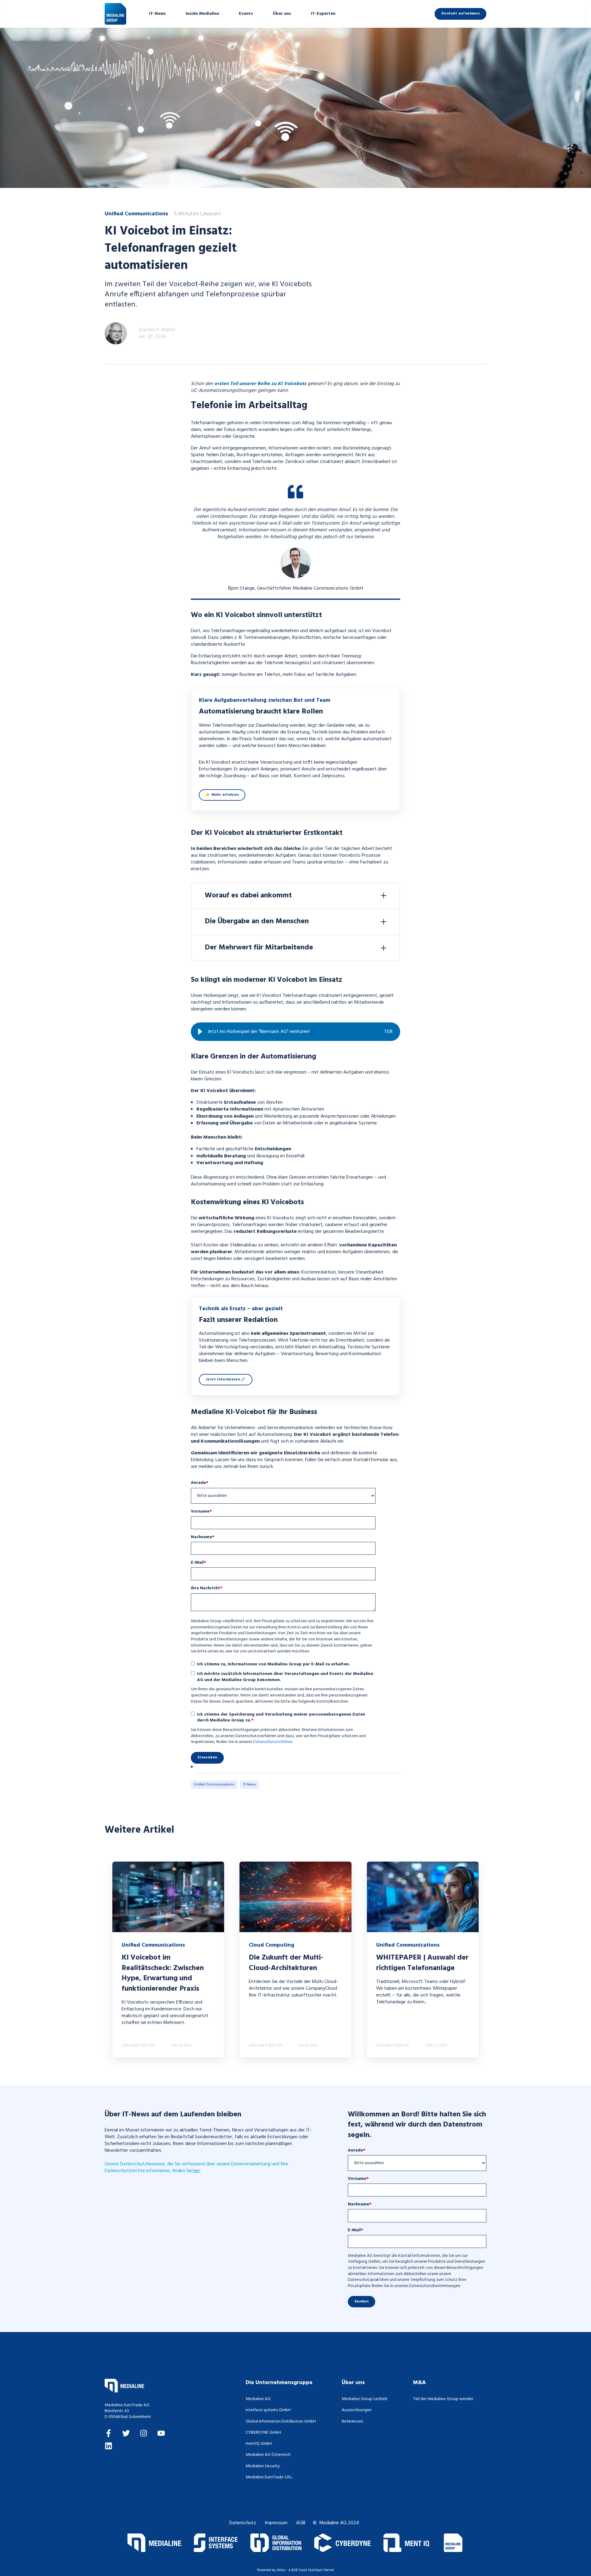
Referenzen (352, 2422)
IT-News (250, 1785)
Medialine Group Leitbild (364, 2399)
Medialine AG (258, 2399)
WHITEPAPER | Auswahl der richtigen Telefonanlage (422, 1963)
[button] (200, 1032)
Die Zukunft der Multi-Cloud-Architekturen (286, 1963)
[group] (295, 1032)
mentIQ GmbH (259, 2444)
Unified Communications (214, 1785)
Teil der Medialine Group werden (443, 2399)
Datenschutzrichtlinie (273, 1742)
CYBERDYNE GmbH (263, 2433)
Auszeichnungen (357, 2410)
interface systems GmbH (268, 2410)
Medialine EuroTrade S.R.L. (269, 2477)
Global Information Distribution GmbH (281, 2422)
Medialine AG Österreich (268, 2455)
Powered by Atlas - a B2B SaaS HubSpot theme (295, 2570)
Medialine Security (263, 2466)
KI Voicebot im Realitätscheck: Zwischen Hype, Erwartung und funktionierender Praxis (163, 1973)
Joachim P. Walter (157, 330)
